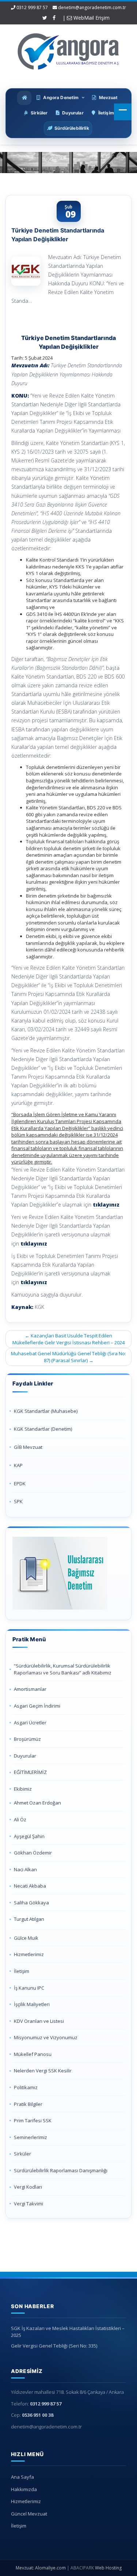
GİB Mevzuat (28, 1447)
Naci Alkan (25, 1869)
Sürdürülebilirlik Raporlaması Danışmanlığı (61, 2170)
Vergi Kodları (28, 2187)
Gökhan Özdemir (33, 1853)
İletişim (22, 1971)
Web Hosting (108, 2568)
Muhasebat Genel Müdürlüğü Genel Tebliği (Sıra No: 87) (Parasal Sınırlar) (68, 1357)
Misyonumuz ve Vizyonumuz (46, 2037)
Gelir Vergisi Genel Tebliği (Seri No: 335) (54, 2346)
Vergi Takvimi (28, 2204)
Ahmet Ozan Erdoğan (37, 1803)
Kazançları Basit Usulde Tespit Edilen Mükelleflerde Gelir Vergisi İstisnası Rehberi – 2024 (68, 1339)
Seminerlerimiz (31, 2137)
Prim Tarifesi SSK (33, 2120)
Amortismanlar (30, 1689)
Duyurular (25, 1756)
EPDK (20, 1484)
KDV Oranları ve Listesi (39, 2021)
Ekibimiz (23, 1789)
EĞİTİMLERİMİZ (30, 1772)
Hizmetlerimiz (29, 1954)
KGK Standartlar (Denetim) (43, 1429)
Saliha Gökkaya (31, 1903)
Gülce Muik (26, 1938)
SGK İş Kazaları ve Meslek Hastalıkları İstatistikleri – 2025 (68, 2332)
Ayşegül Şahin (29, 1836)
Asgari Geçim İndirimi (37, 1706)
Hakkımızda (24, 2489)
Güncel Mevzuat (29, 2514)
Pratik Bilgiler (28, 2104)
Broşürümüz (27, 1739)
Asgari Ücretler (30, 1723)
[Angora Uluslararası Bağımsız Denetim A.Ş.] (69, 50)
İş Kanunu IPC (29, 1988)
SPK (18, 1501)
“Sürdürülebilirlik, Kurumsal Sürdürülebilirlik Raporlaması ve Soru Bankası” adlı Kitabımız (63, 1669)
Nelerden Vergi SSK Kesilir (43, 2071)
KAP (18, 1465)
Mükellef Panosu (33, 2054)
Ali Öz (20, 1819)
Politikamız (26, 2087)
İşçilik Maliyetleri (32, 2004)
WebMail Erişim (91, 18)
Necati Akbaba (30, 1886)
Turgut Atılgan (29, 1919)
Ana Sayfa (22, 2477)
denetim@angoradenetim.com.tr (92, 7)
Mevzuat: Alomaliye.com (41, 2568)
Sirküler (22, 2154)
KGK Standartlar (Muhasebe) (46, 1411)
